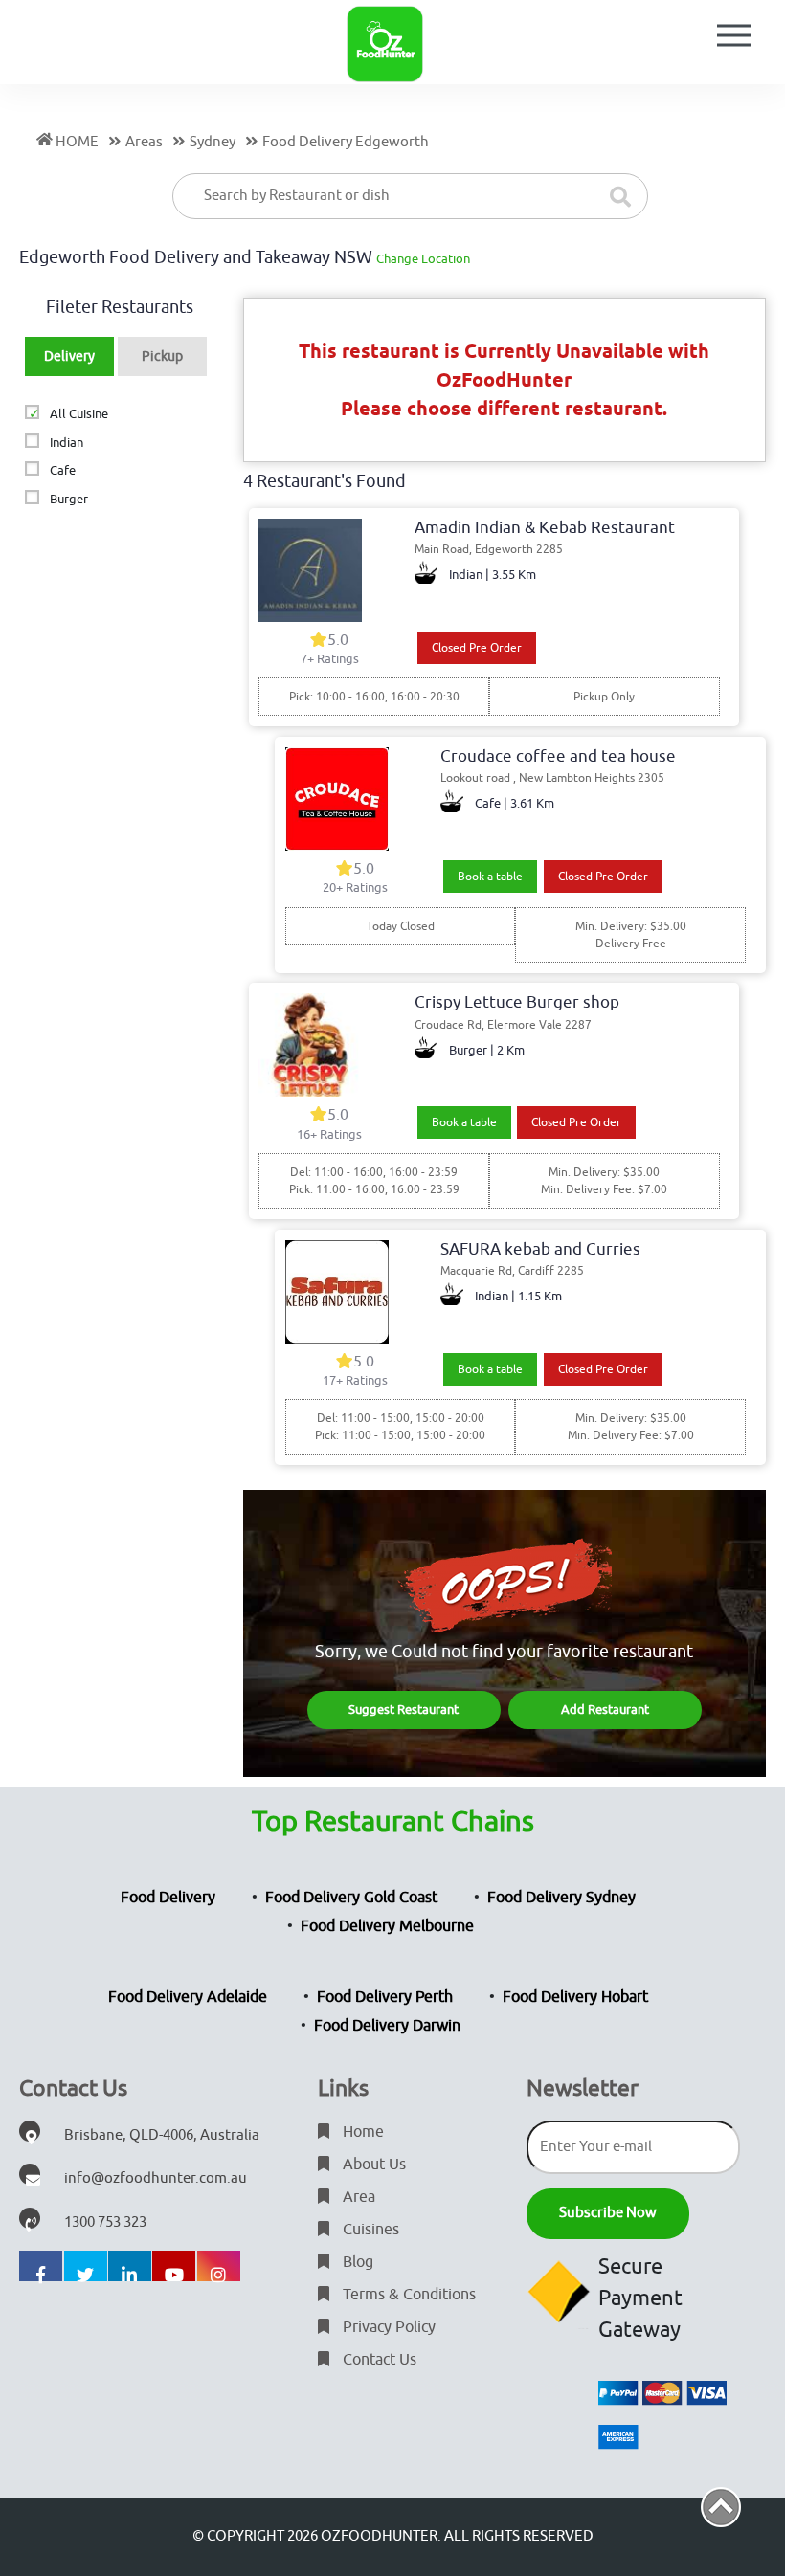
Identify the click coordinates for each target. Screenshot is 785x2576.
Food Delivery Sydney (561, 1898)
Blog (356, 2262)
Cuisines (369, 2230)
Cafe (62, 470)
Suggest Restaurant (404, 1710)
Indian (66, 443)
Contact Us (378, 2360)
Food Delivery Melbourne (387, 1926)
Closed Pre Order (477, 648)
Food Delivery (168, 1898)
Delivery (69, 356)
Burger (68, 499)
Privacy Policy (387, 2327)
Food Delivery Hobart (575, 1997)
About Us (372, 2165)
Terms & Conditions (407, 2295)
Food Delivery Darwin (387, 2026)
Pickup (162, 356)
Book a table (490, 877)
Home (361, 2132)
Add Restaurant (605, 1710)
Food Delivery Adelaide (188, 1997)
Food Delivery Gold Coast (351, 1898)
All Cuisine (78, 414)
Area (357, 2197)
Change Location (423, 259)
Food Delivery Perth (385, 1997)
